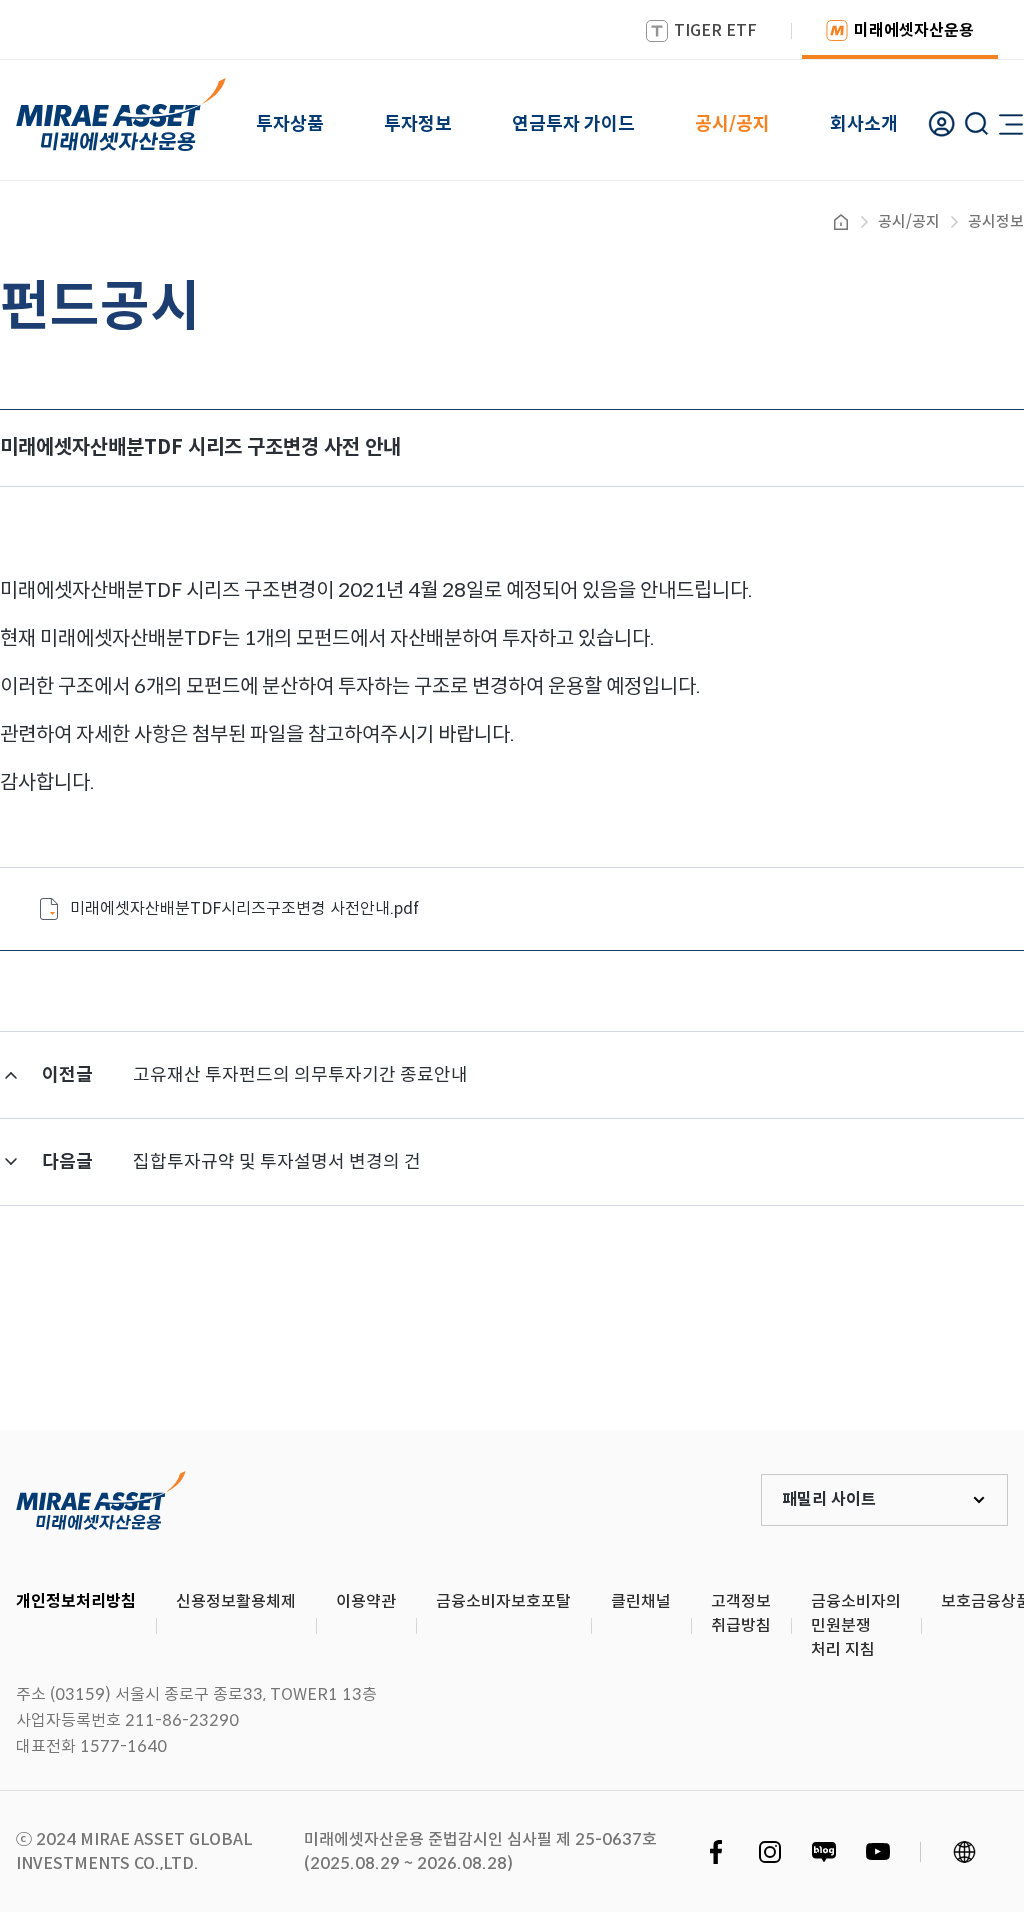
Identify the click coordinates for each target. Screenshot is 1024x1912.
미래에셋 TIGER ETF (101, 1500)
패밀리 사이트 (829, 1499)
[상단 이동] (924, 1356)
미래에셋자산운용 (914, 30)
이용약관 (366, 1601)
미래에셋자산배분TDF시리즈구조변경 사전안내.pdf (244, 908)
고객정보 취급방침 (741, 1613)
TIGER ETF (715, 30)
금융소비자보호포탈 (503, 1601)
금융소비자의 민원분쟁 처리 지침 (856, 1625)
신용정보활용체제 (236, 1601)
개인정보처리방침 (76, 1601)
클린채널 (641, 1601)
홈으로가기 (841, 222)
